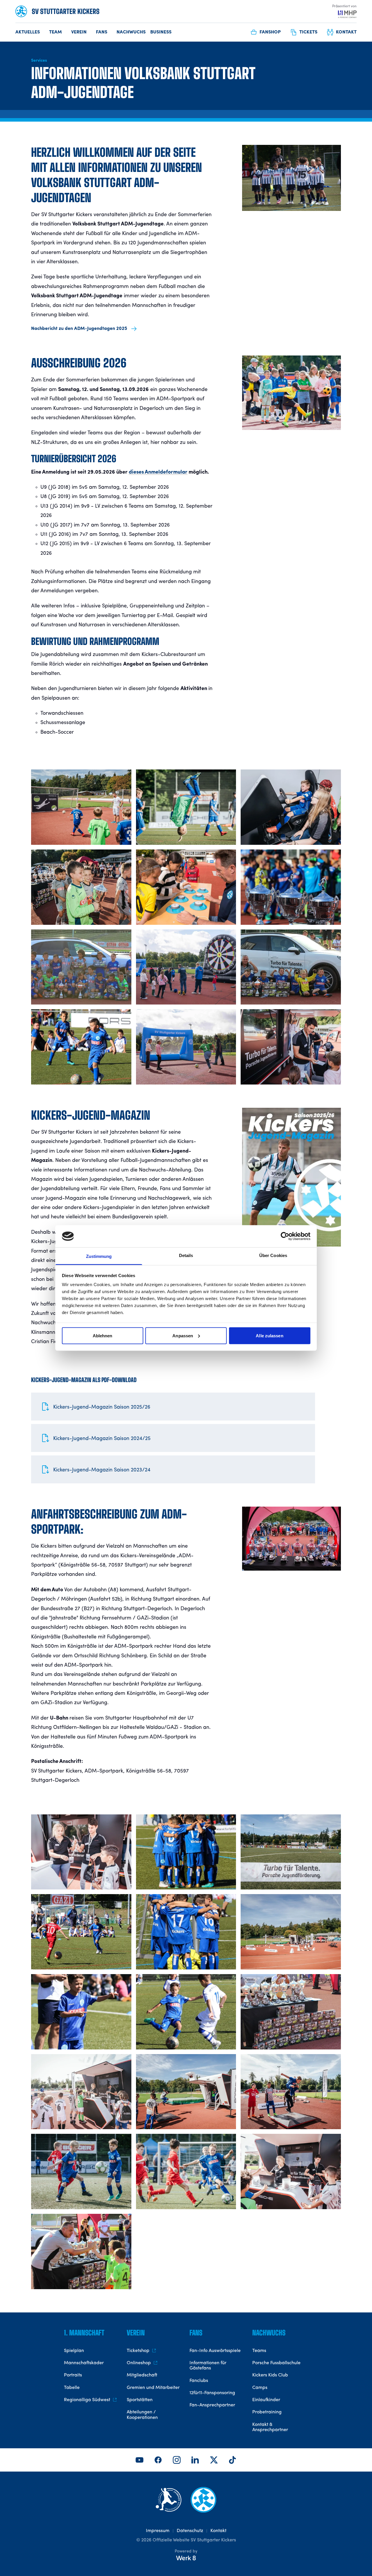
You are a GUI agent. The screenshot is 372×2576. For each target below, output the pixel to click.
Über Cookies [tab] (273, 1255)
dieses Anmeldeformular (158, 472)
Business (161, 32)
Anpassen (183, 1335)
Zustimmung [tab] (99, 1256)
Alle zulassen (269, 1335)
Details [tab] (186, 1255)
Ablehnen (103, 1335)
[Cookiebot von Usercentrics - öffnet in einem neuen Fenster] (285, 1236)
